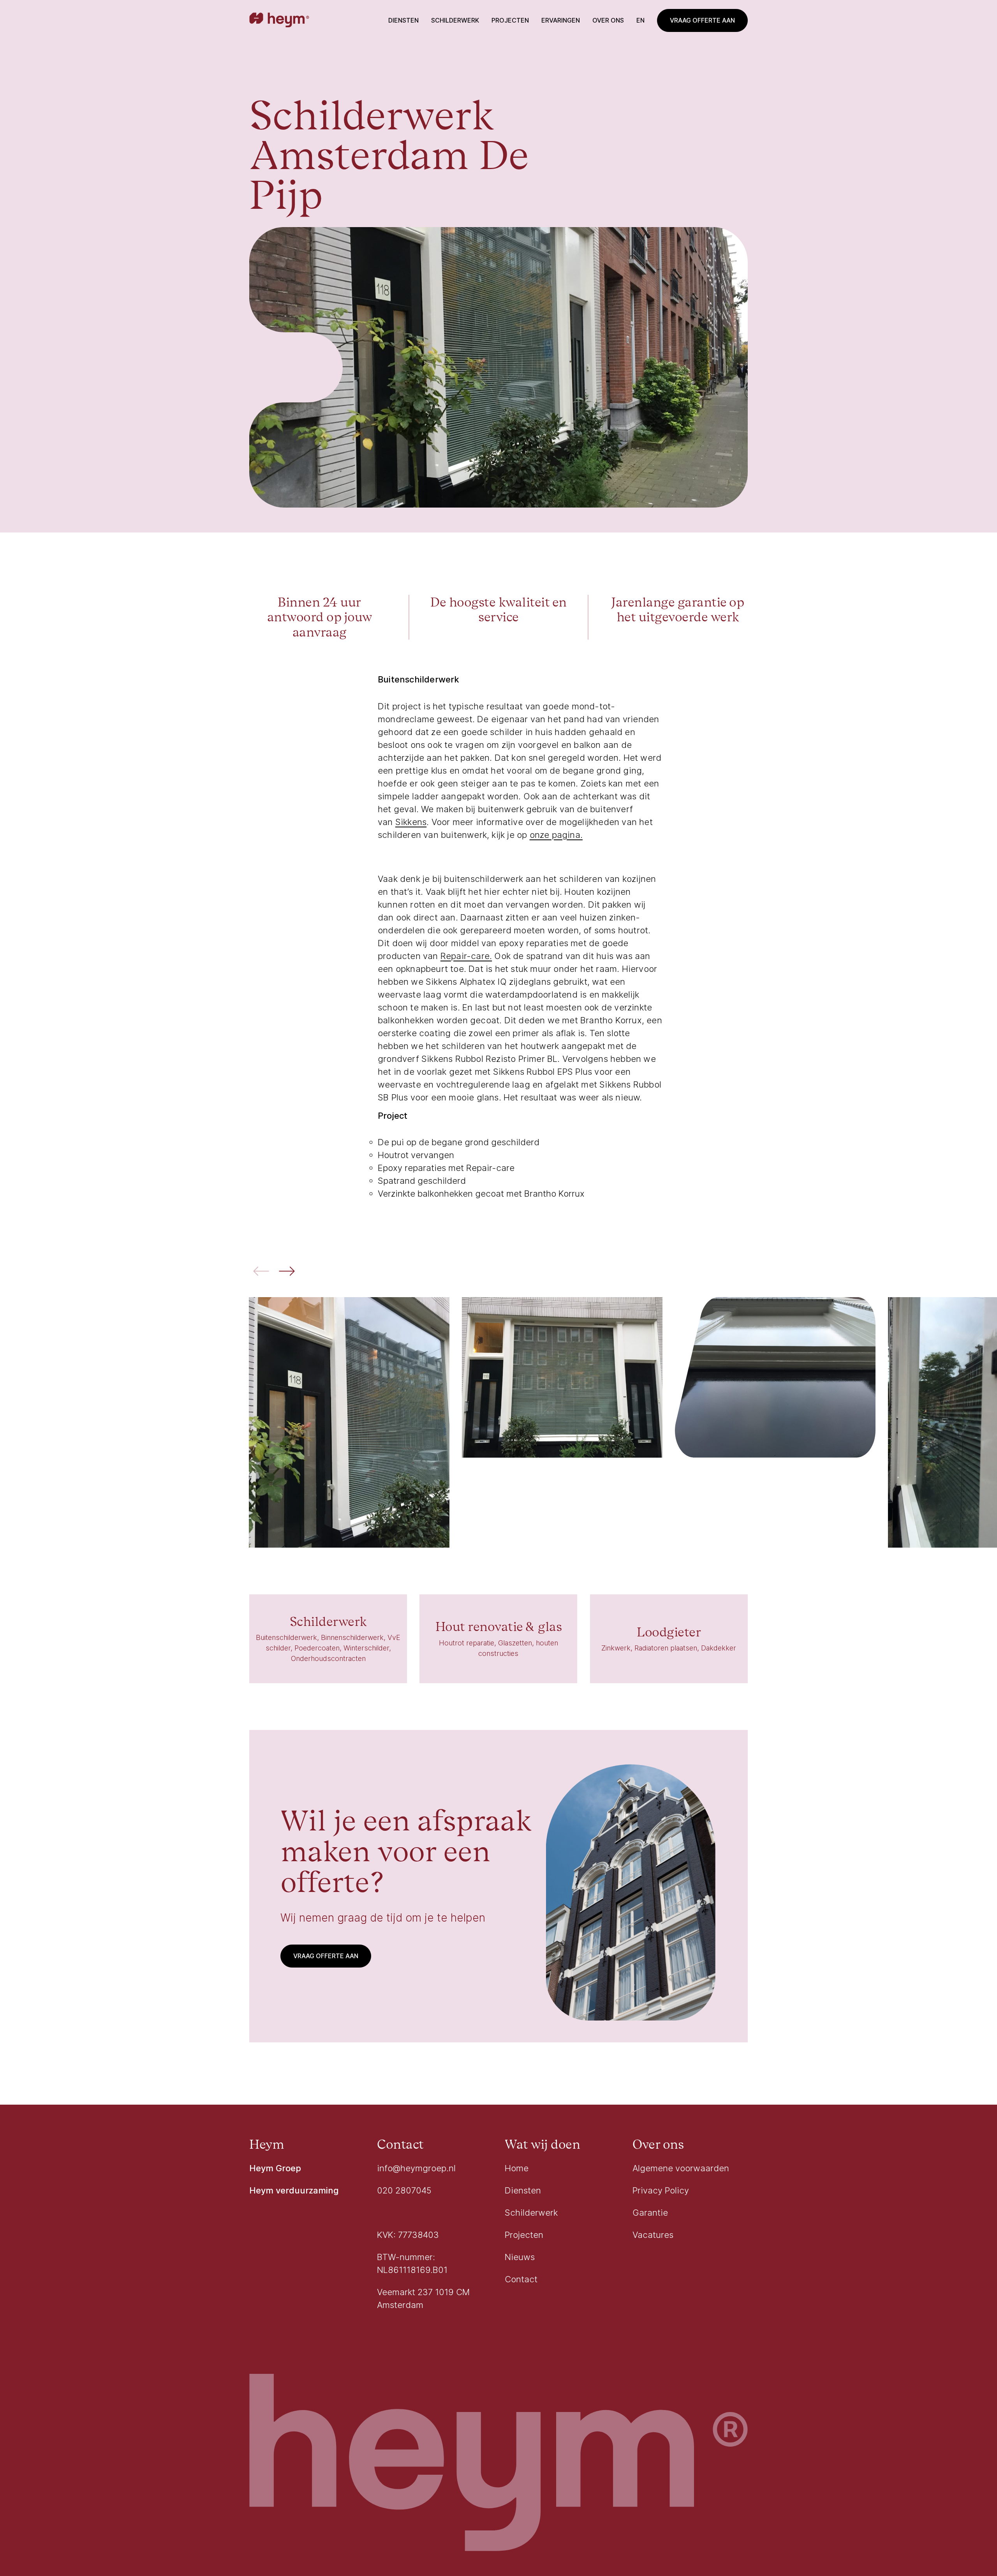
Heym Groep (275, 2168)
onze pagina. (556, 835)
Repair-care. (466, 956)
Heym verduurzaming (294, 2190)
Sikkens (411, 822)
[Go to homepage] (279, 21)
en (640, 20)
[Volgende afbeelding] (287, 1272)
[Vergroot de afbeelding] (349, 1423)
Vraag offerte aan (702, 20)
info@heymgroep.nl (416, 2168)
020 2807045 (404, 2190)
